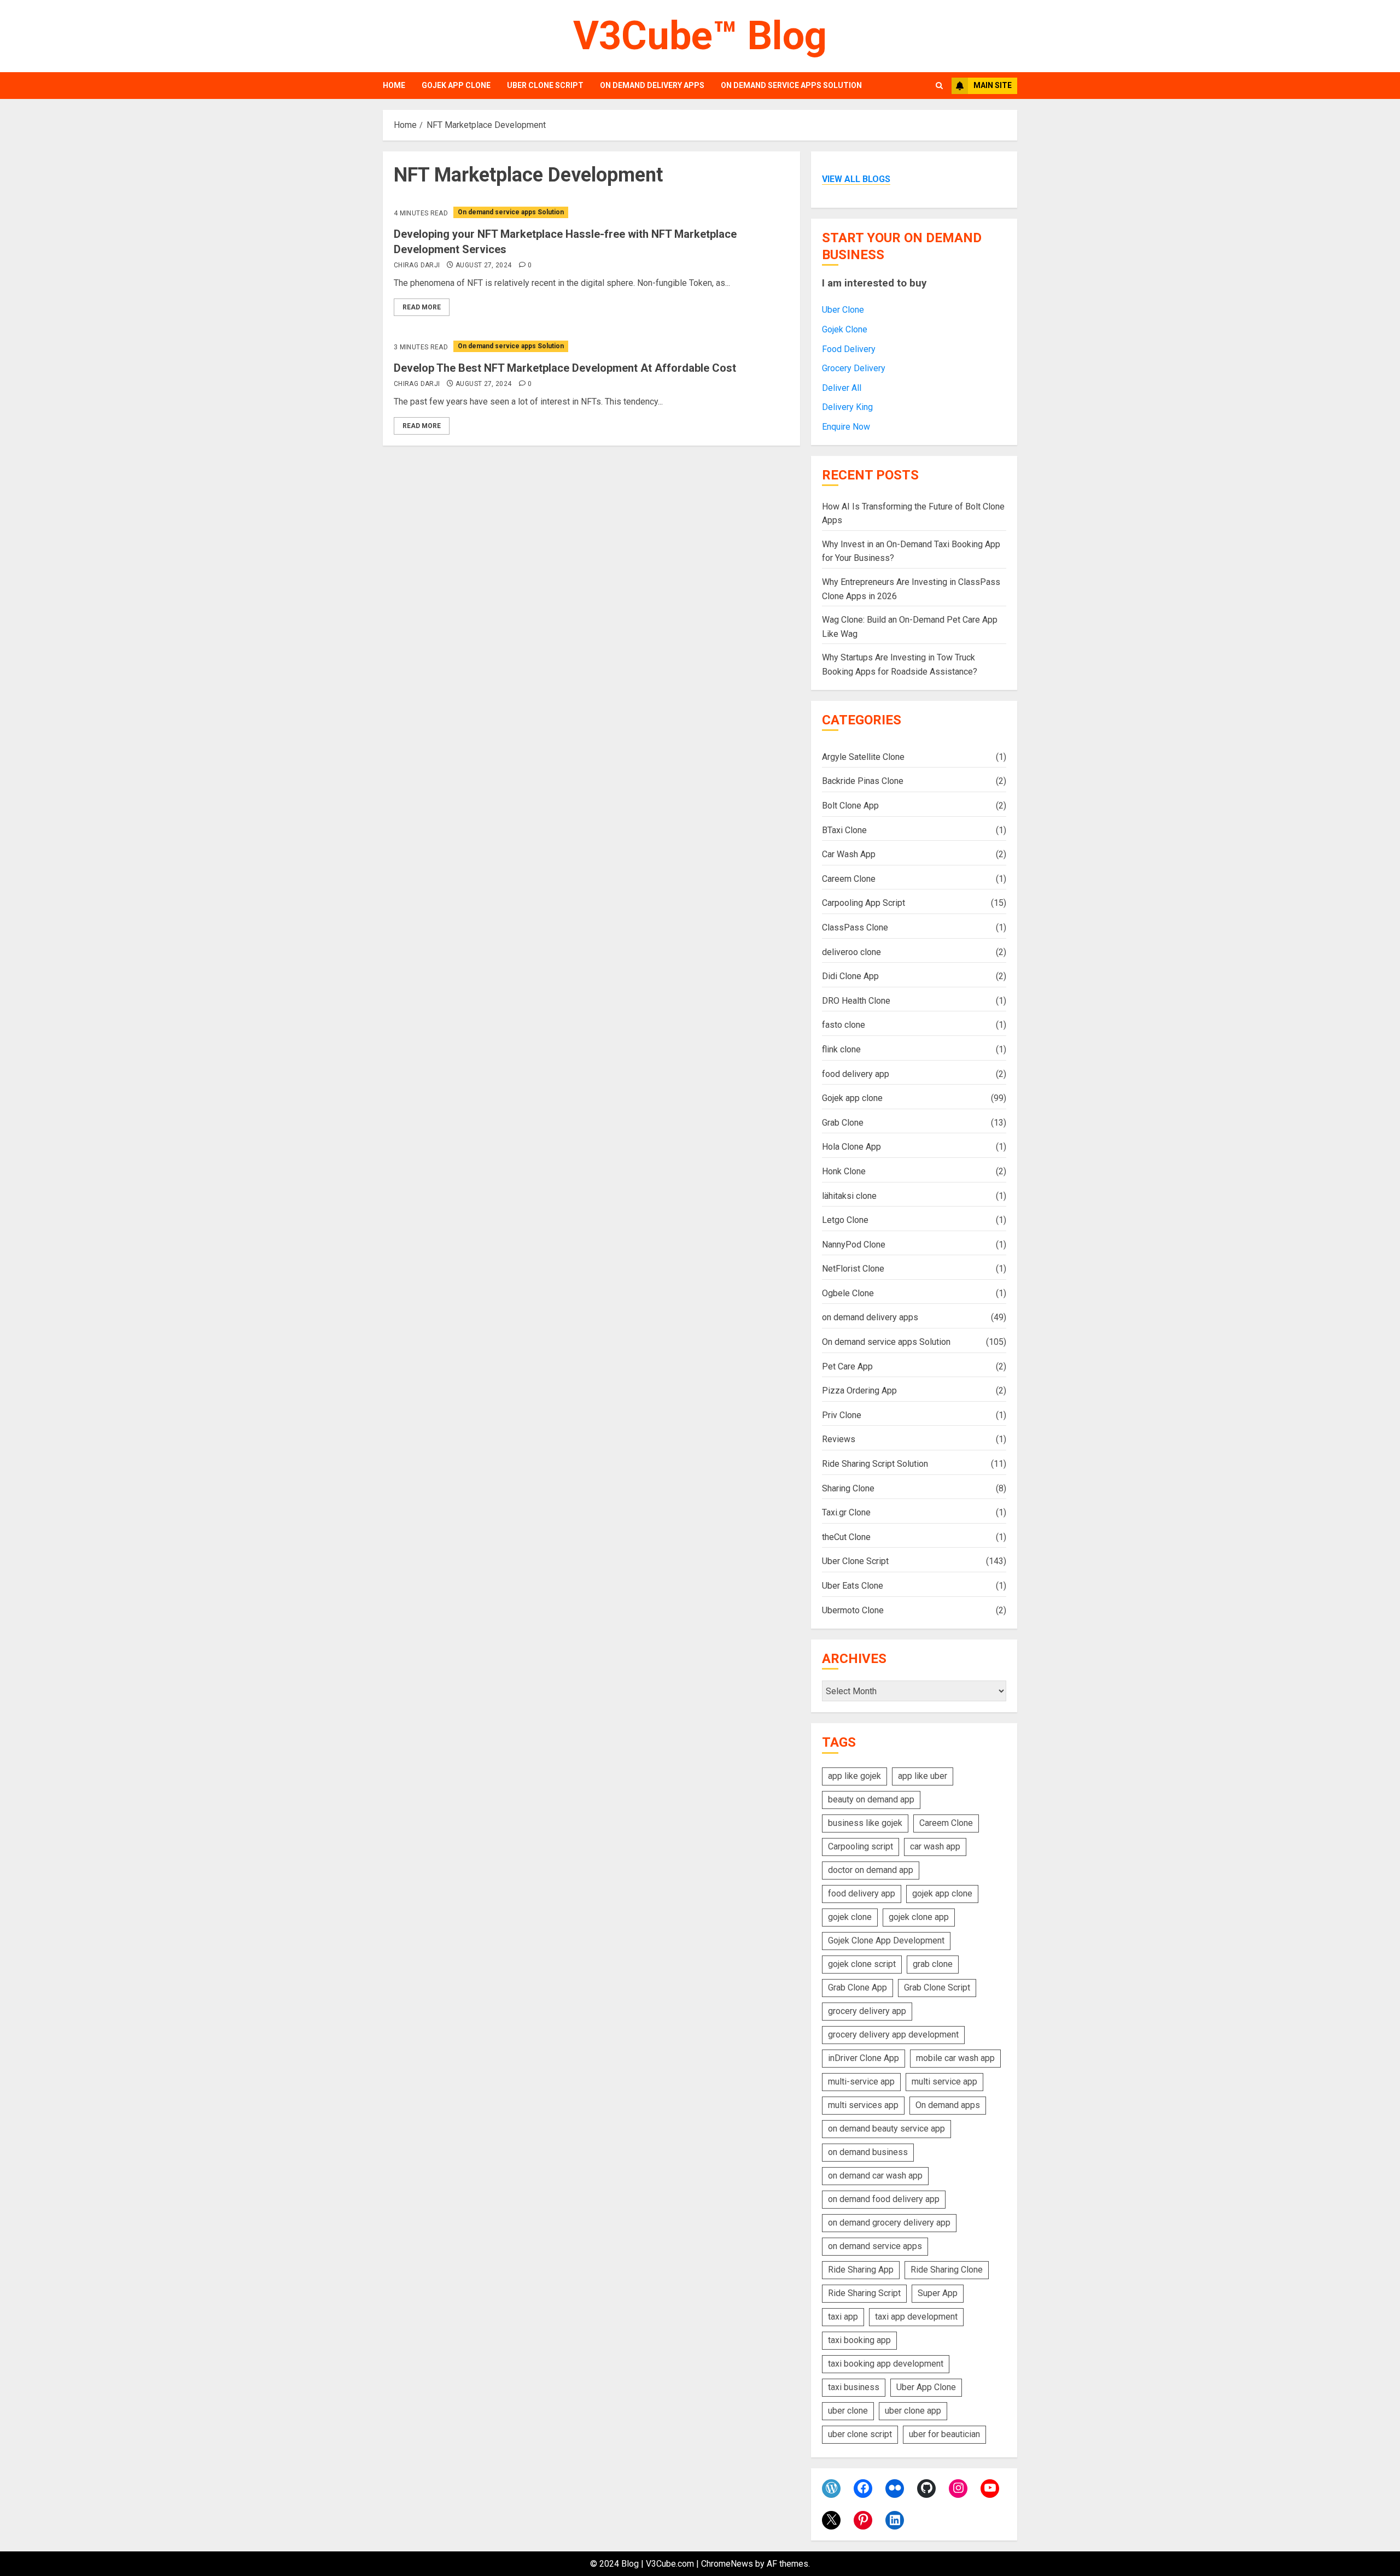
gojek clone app (919, 1917)
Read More (422, 307)
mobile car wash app (955, 2058)
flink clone (841, 1049)
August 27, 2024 (483, 265)
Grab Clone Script (937, 1987)
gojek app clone (942, 1893)
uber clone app (913, 2411)
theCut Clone (846, 1537)
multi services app (863, 2105)
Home (394, 85)
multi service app (944, 2082)
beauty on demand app (871, 1799)
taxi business (854, 2387)
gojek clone (850, 1917)
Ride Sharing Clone (947, 2270)
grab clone (933, 1964)
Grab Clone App (857, 1987)
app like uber (923, 1776)
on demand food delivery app (884, 2199)
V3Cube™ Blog (700, 36)
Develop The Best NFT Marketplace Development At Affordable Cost (565, 368)
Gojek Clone (845, 329)
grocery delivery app (867, 2011)
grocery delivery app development (893, 2035)
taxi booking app (859, 2340)
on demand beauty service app (886, 2129)
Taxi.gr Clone (846, 1512)
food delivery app (856, 1074)
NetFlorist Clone (853, 1269)
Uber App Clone (926, 2387)
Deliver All (842, 388)
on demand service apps (875, 2246)
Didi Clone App (850, 976)
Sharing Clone (848, 1488)
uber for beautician (944, 2434)
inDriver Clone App (864, 2058)
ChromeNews (727, 2564)
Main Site (993, 85)
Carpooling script (861, 1846)
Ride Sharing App (861, 2270)
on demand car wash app (875, 2176)
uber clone (848, 2411)
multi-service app (861, 2082)
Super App (938, 2293)
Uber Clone (843, 310)
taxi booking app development (886, 2364)
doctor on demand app (871, 1870)
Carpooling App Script (864, 903)
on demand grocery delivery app (889, 2223)
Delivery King (847, 407)
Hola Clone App (851, 1147)
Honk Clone (844, 1171)
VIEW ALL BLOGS (856, 179)
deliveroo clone (851, 952)
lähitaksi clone (849, 1196)
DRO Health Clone (856, 1001)
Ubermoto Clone (853, 1610)
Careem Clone (849, 879)
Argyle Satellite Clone (863, 757)
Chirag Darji (417, 265)
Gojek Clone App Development (886, 1940)
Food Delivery (849, 349)
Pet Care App (847, 1366)
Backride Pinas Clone (863, 781)
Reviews (839, 1439)
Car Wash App (849, 854)
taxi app (843, 2317)
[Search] (939, 86)
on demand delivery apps (652, 85)
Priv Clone (842, 1415)
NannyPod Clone (854, 1245)
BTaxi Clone (844, 830)
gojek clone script (862, 1964)
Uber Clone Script (545, 85)
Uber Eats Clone (853, 1586)
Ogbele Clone (848, 1293)
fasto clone (844, 1025)
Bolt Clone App (850, 806)
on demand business (868, 2152)
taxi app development (916, 2317)
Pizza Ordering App (859, 1391)
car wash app (935, 1846)
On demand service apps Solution (791, 85)
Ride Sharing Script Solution (875, 1464)
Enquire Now (846, 427)
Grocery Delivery (854, 368)
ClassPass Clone (855, 927)
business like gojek (865, 1823)
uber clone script (860, 2434)
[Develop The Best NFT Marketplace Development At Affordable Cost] (591, 346)
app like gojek (854, 1776)
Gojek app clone (456, 85)
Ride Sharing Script (864, 2293)
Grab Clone (843, 1123)
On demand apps (948, 2105)
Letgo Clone (845, 1220)
